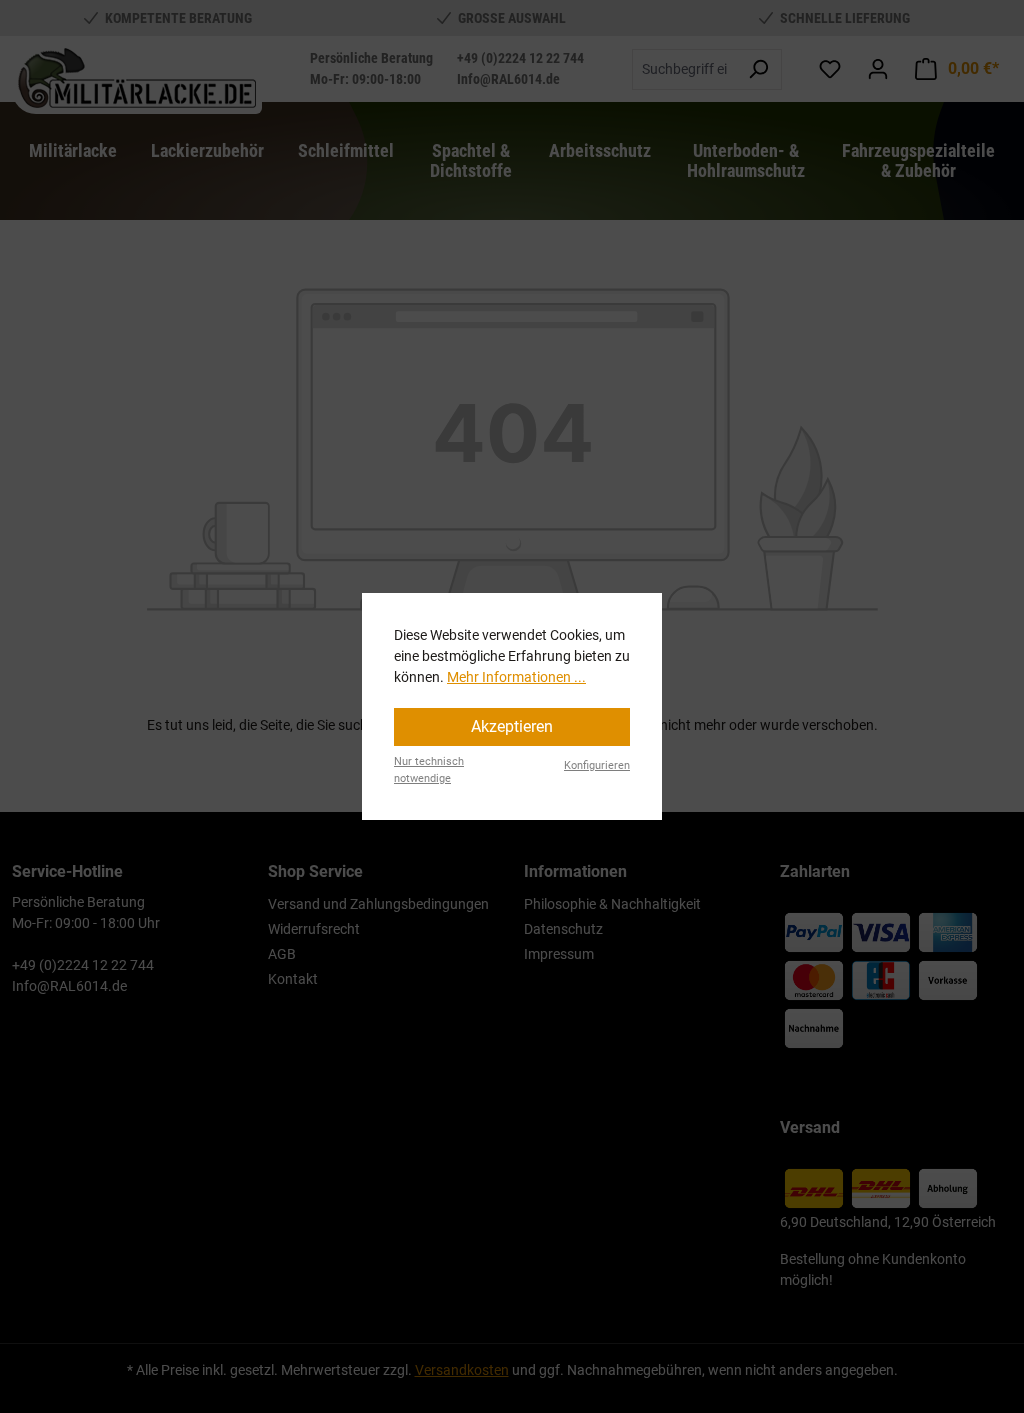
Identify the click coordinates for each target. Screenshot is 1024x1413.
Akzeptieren (512, 726)
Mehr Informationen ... (516, 677)
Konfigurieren (597, 765)
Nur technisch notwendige (429, 770)
